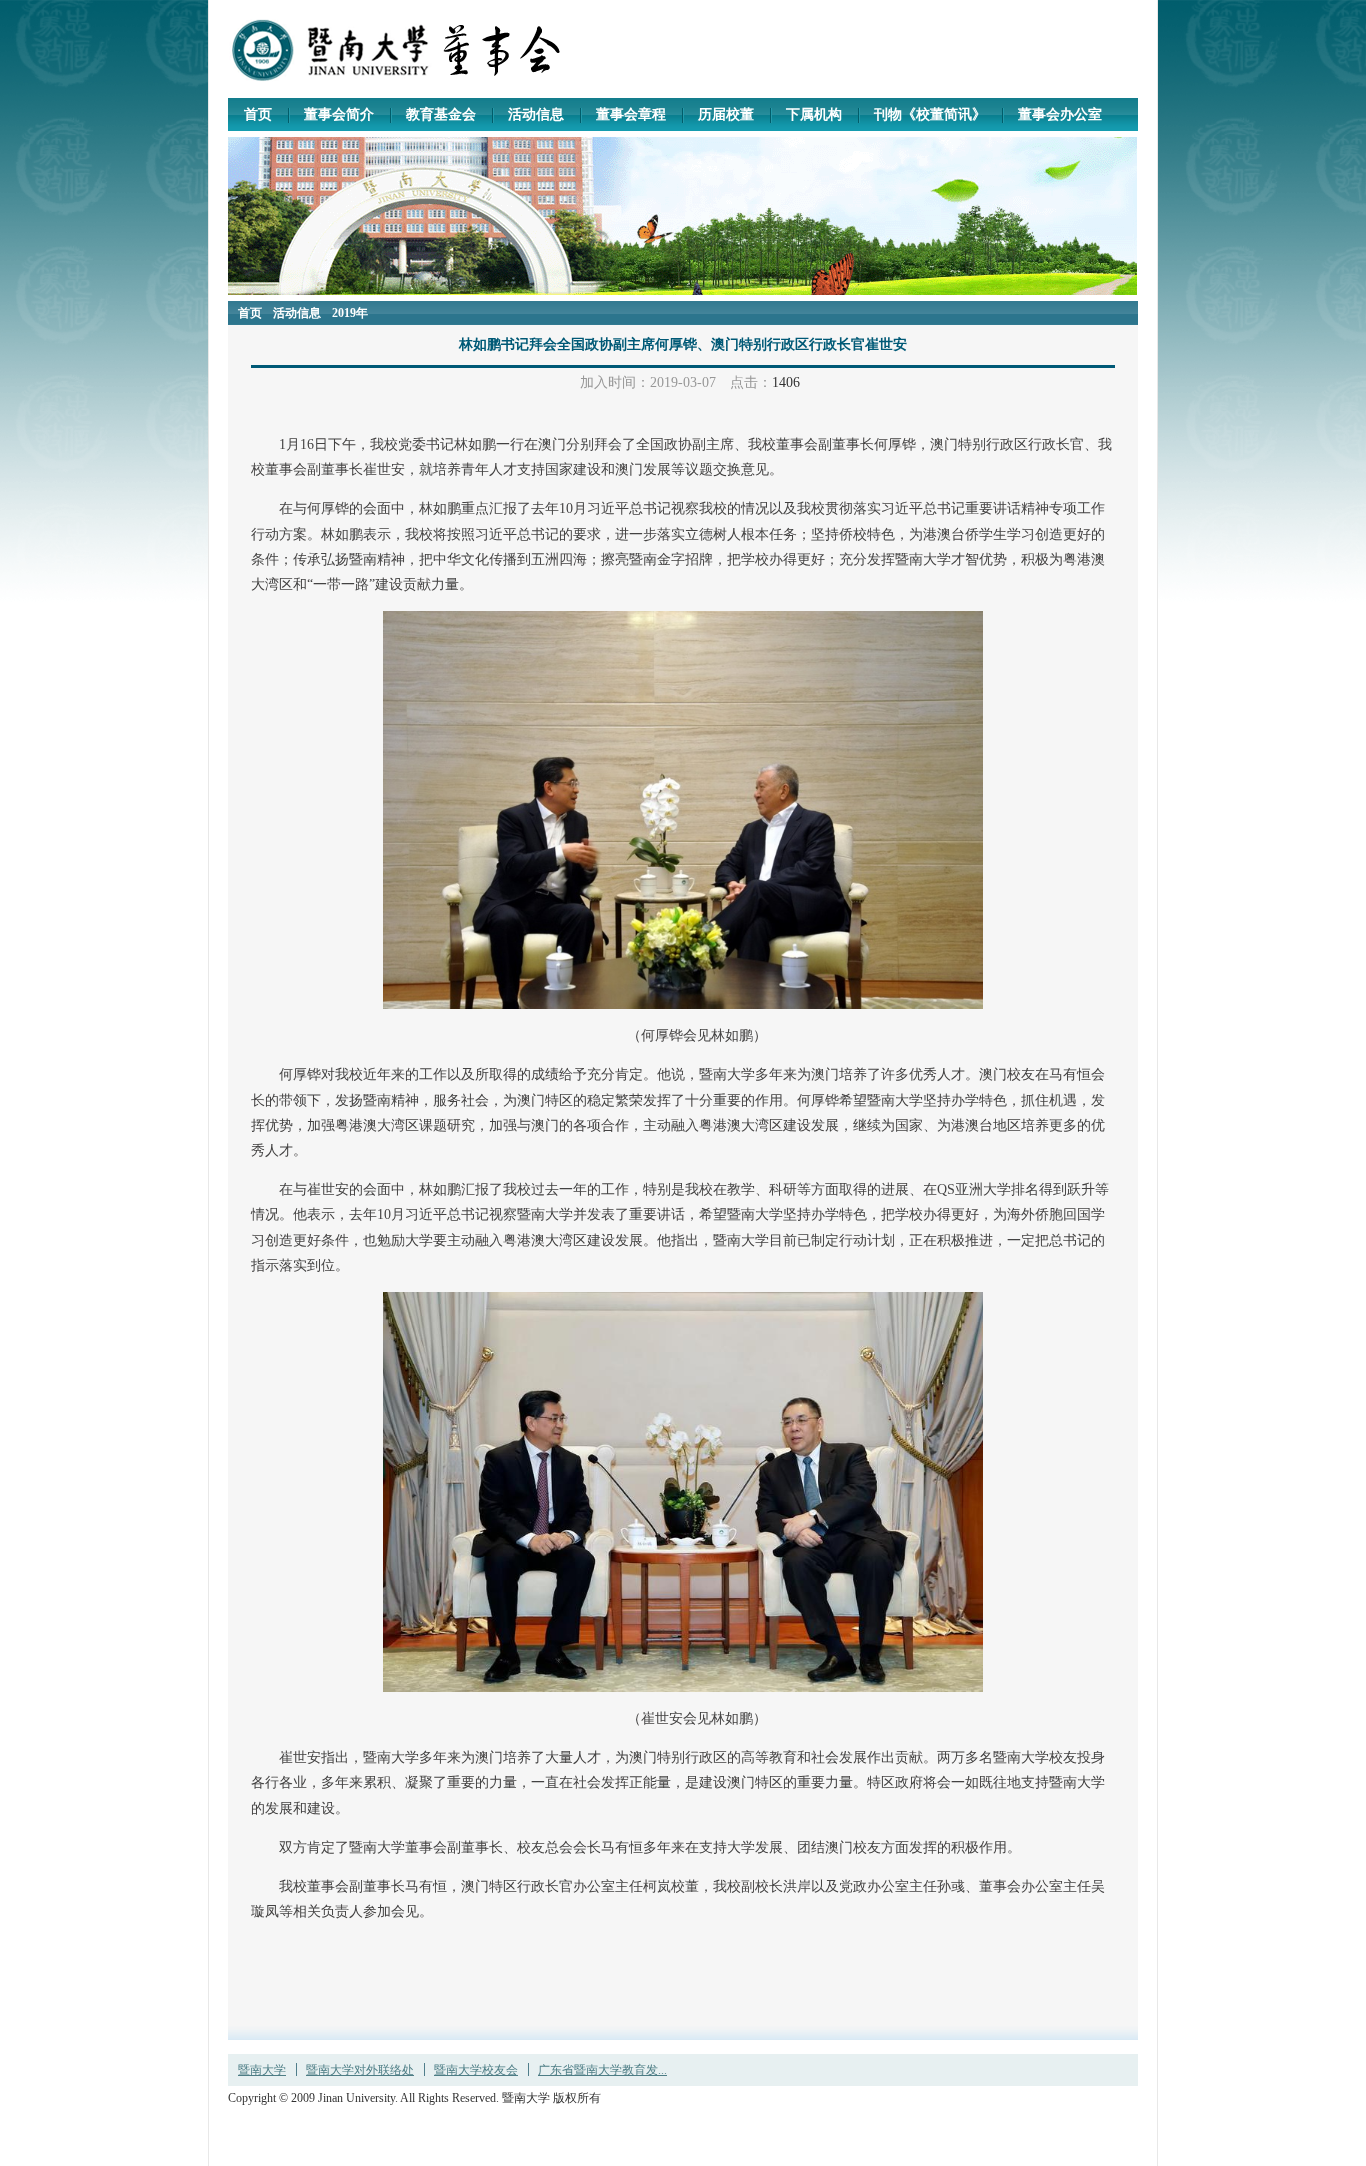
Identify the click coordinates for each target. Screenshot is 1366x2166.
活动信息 (297, 313)
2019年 (350, 313)
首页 (250, 313)
